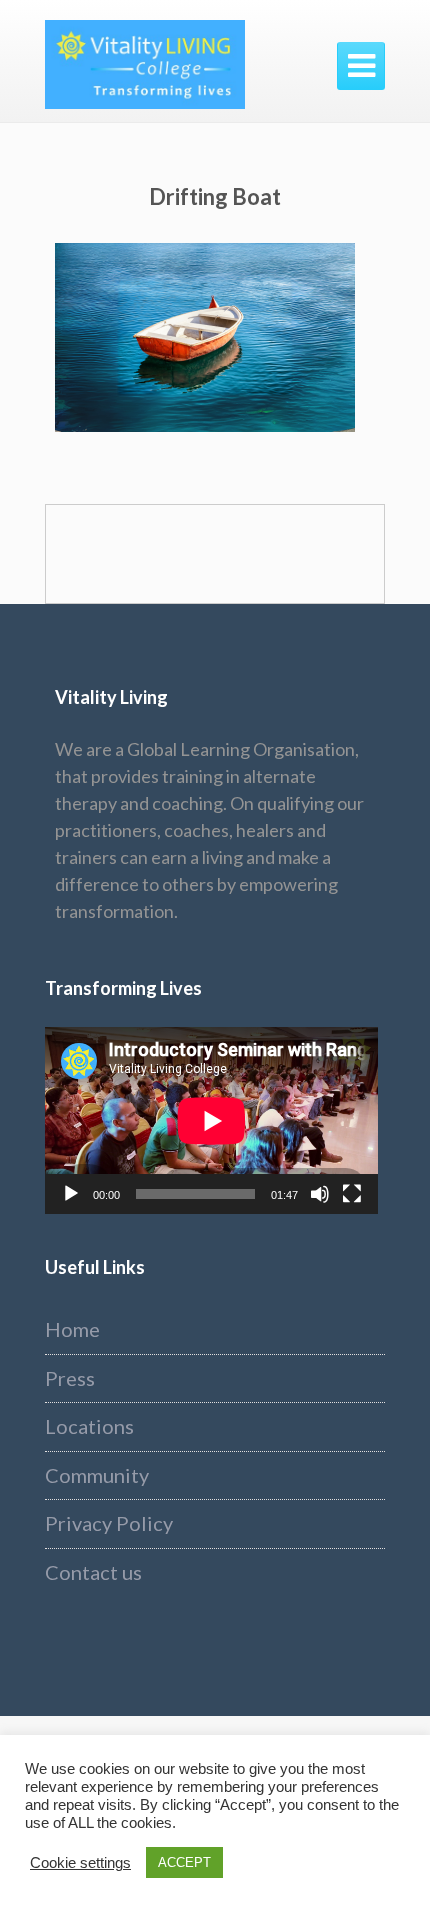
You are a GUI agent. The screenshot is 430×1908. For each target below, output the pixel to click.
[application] (211, 1120)
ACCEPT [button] (184, 1862)
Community (97, 1475)
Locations (89, 1426)
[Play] (71, 1194)
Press (70, 1378)
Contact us (93, 1572)
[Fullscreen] (352, 1194)
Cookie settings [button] (80, 1863)
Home (72, 1329)
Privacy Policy (109, 1523)
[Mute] (320, 1194)
